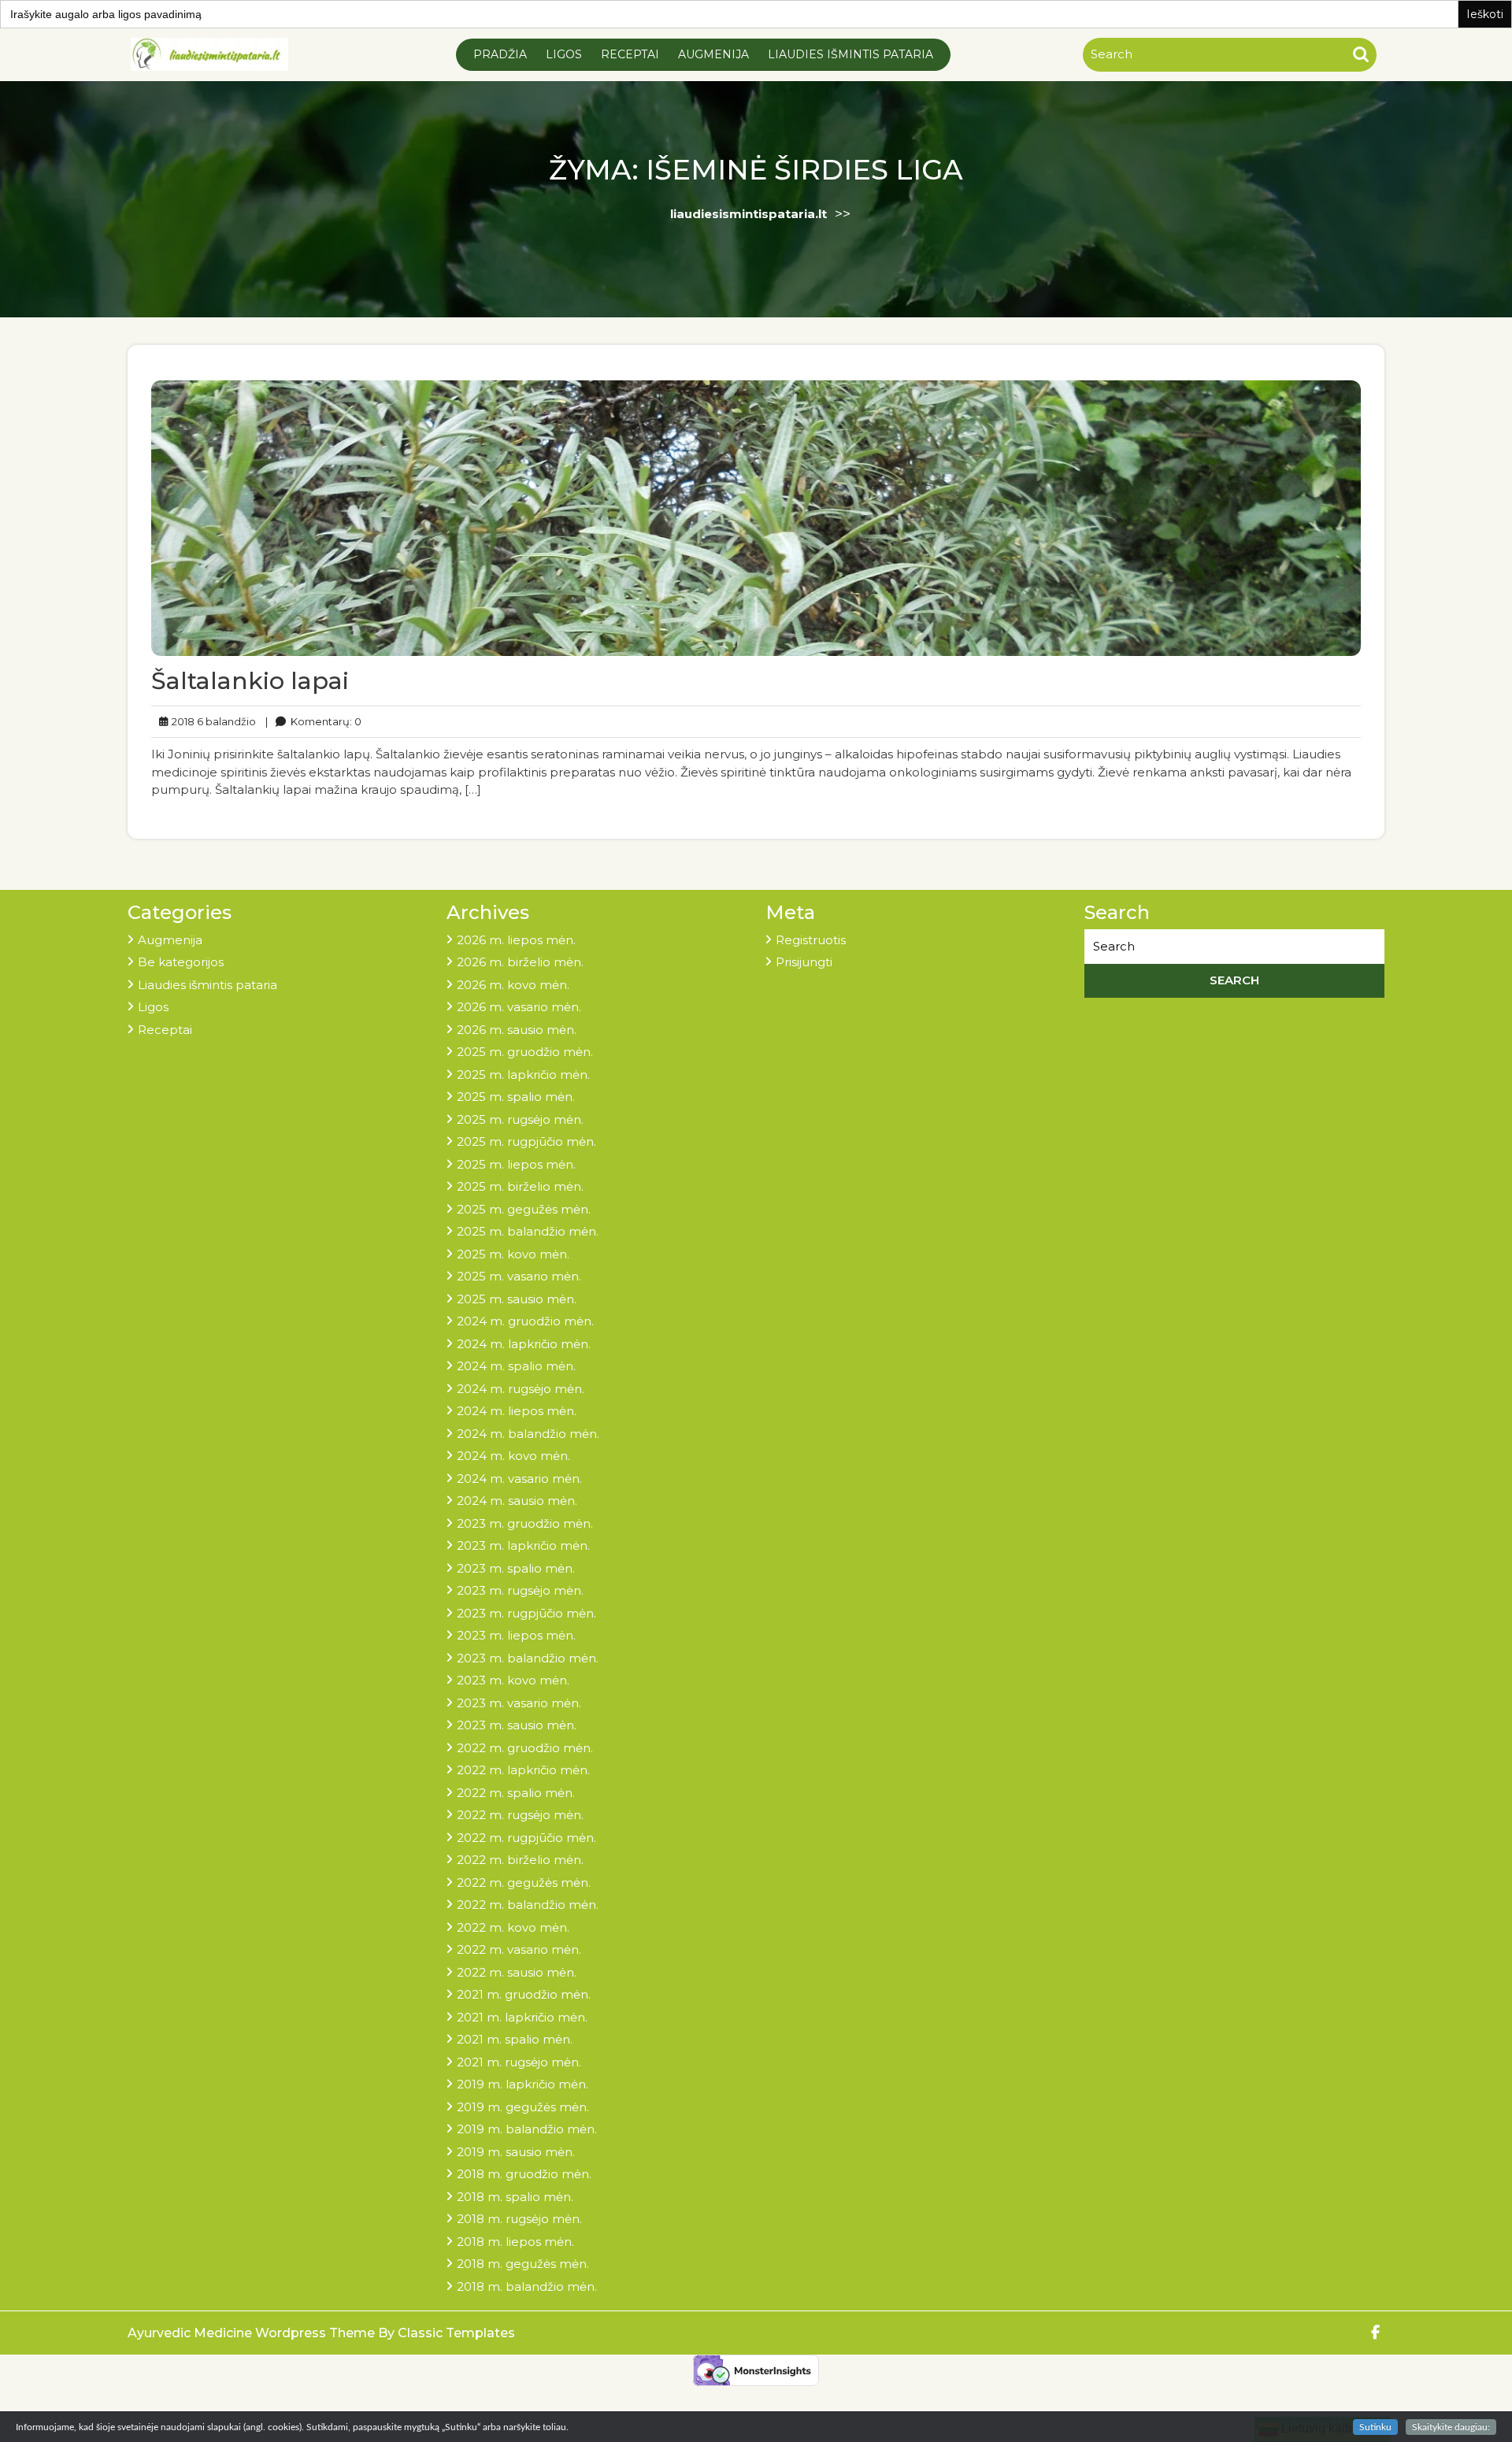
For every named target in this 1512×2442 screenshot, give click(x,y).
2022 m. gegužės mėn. (524, 1882)
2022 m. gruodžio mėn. (525, 1748)
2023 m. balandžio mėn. (528, 1658)
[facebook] (1376, 2333)
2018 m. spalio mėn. (515, 2197)
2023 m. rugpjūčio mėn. (526, 1613)
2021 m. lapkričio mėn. (522, 2017)
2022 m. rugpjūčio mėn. (526, 1838)
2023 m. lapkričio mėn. (523, 1545)
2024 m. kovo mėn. (513, 1456)
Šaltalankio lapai (250, 681)
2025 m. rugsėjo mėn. (520, 1119)
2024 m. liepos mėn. (517, 1411)
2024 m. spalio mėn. (516, 1366)
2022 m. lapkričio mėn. (523, 1770)
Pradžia (500, 54)
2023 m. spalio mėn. (516, 1568)
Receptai (630, 54)
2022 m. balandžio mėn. (528, 1905)
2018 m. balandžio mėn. (527, 2286)
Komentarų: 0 (313, 721)
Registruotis (811, 940)
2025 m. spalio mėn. (516, 1097)
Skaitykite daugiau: (1451, 2427)
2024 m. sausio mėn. (517, 1501)
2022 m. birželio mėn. (520, 1860)
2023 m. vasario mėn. (519, 1703)
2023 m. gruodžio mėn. (525, 1523)
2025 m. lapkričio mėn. (523, 1075)
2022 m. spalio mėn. (516, 1793)
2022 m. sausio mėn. (517, 1972)
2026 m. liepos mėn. (516, 940)
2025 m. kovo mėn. (513, 1254)
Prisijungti (804, 962)
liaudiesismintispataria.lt (749, 214)
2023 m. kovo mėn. (513, 1680)
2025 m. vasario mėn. (519, 1276)
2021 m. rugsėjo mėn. (519, 2062)
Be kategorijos (181, 962)
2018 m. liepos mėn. (515, 2242)
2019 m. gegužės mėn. (523, 2107)
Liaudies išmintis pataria (850, 54)
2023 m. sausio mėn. (517, 1725)
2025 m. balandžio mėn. (528, 1231)
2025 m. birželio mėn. (520, 1186)
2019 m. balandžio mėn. (527, 2129)
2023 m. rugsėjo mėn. (520, 1590)
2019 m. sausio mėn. (516, 2152)
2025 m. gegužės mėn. (524, 1209)
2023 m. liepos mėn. (516, 1635)
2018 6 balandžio (211, 721)
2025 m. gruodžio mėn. (525, 1052)
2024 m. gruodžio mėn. (525, 1321)
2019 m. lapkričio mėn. (523, 2084)
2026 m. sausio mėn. (517, 1030)
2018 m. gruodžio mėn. (524, 2174)
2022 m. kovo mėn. (513, 1927)
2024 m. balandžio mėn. (528, 1434)
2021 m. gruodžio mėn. (524, 1994)
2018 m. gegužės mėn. (523, 2264)
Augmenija (713, 54)
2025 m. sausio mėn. (517, 1299)
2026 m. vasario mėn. (519, 1007)
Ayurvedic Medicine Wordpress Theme (253, 2333)
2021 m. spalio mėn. (515, 2039)
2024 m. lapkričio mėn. (524, 1344)
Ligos (564, 54)
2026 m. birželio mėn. (520, 962)
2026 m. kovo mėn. (513, 985)
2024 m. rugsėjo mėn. (521, 1389)
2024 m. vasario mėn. (519, 1479)
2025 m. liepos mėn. (516, 1164)
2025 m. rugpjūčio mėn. (526, 1141)
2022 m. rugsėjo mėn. (520, 1815)
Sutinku (1375, 2427)
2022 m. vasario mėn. (519, 1949)
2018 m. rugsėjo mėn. (519, 2219)
